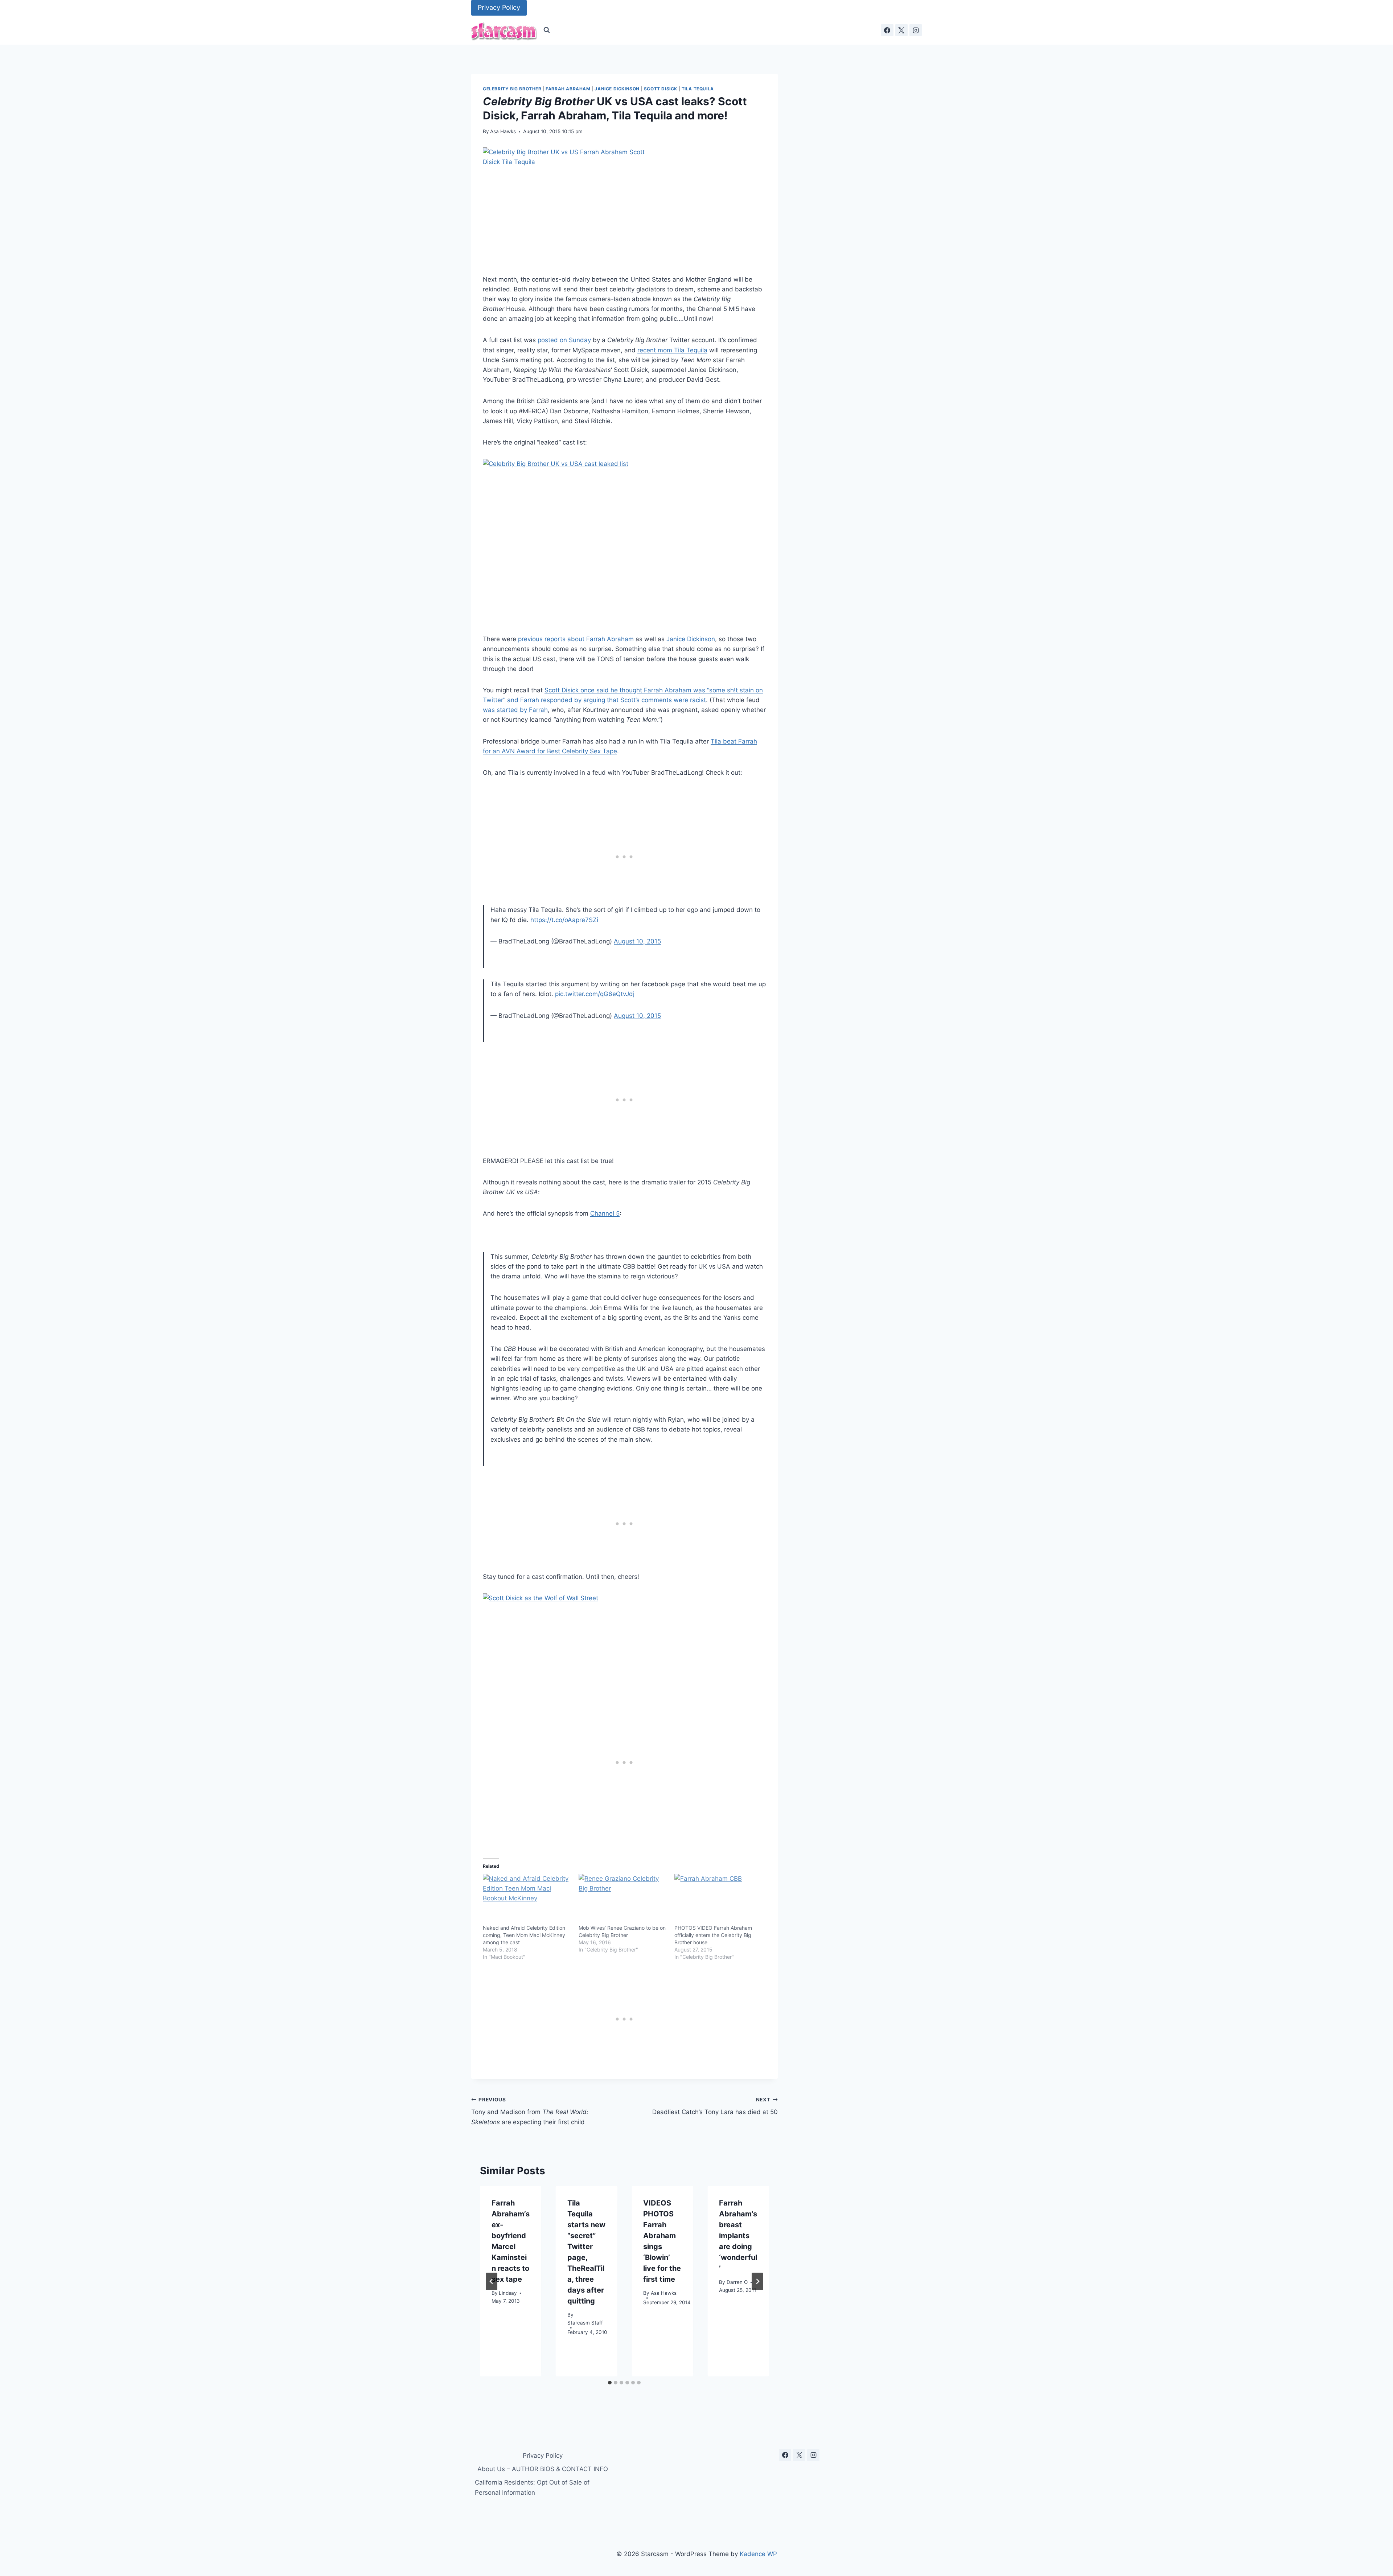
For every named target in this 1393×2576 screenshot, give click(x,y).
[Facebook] (887, 30)
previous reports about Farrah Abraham (576, 639)
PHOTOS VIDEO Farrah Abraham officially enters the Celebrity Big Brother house (713, 1935)
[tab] (610, 2383)
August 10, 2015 (637, 941)
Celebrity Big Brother (512, 89)
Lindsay (508, 2293)
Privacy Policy (499, 7)
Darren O (737, 2282)
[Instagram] (916, 30)
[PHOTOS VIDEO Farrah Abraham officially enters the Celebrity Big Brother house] (719, 1899)
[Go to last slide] (492, 2281)
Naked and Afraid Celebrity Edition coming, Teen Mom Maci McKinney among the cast (524, 1935)
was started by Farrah (515, 710)
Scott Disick (661, 89)
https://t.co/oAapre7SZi (564, 920)
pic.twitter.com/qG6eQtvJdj (595, 994)
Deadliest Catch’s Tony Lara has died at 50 (715, 2106)
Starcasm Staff (585, 2323)
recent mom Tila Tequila (672, 350)
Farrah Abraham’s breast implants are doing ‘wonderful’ (738, 2236)
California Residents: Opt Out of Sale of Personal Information (532, 2487)
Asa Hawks (503, 131)
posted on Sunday (564, 340)
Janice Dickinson (617, 89)
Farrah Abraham (568, 89)
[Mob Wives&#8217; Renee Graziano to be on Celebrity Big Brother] (623, 1899)
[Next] (757, 2281)
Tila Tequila (698, 89)
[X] (901, 30)
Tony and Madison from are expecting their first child (530, 2111)
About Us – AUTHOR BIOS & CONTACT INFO (543, 2469)
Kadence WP (758, 2554)
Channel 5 (605, 1213)
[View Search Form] (547, 30)
